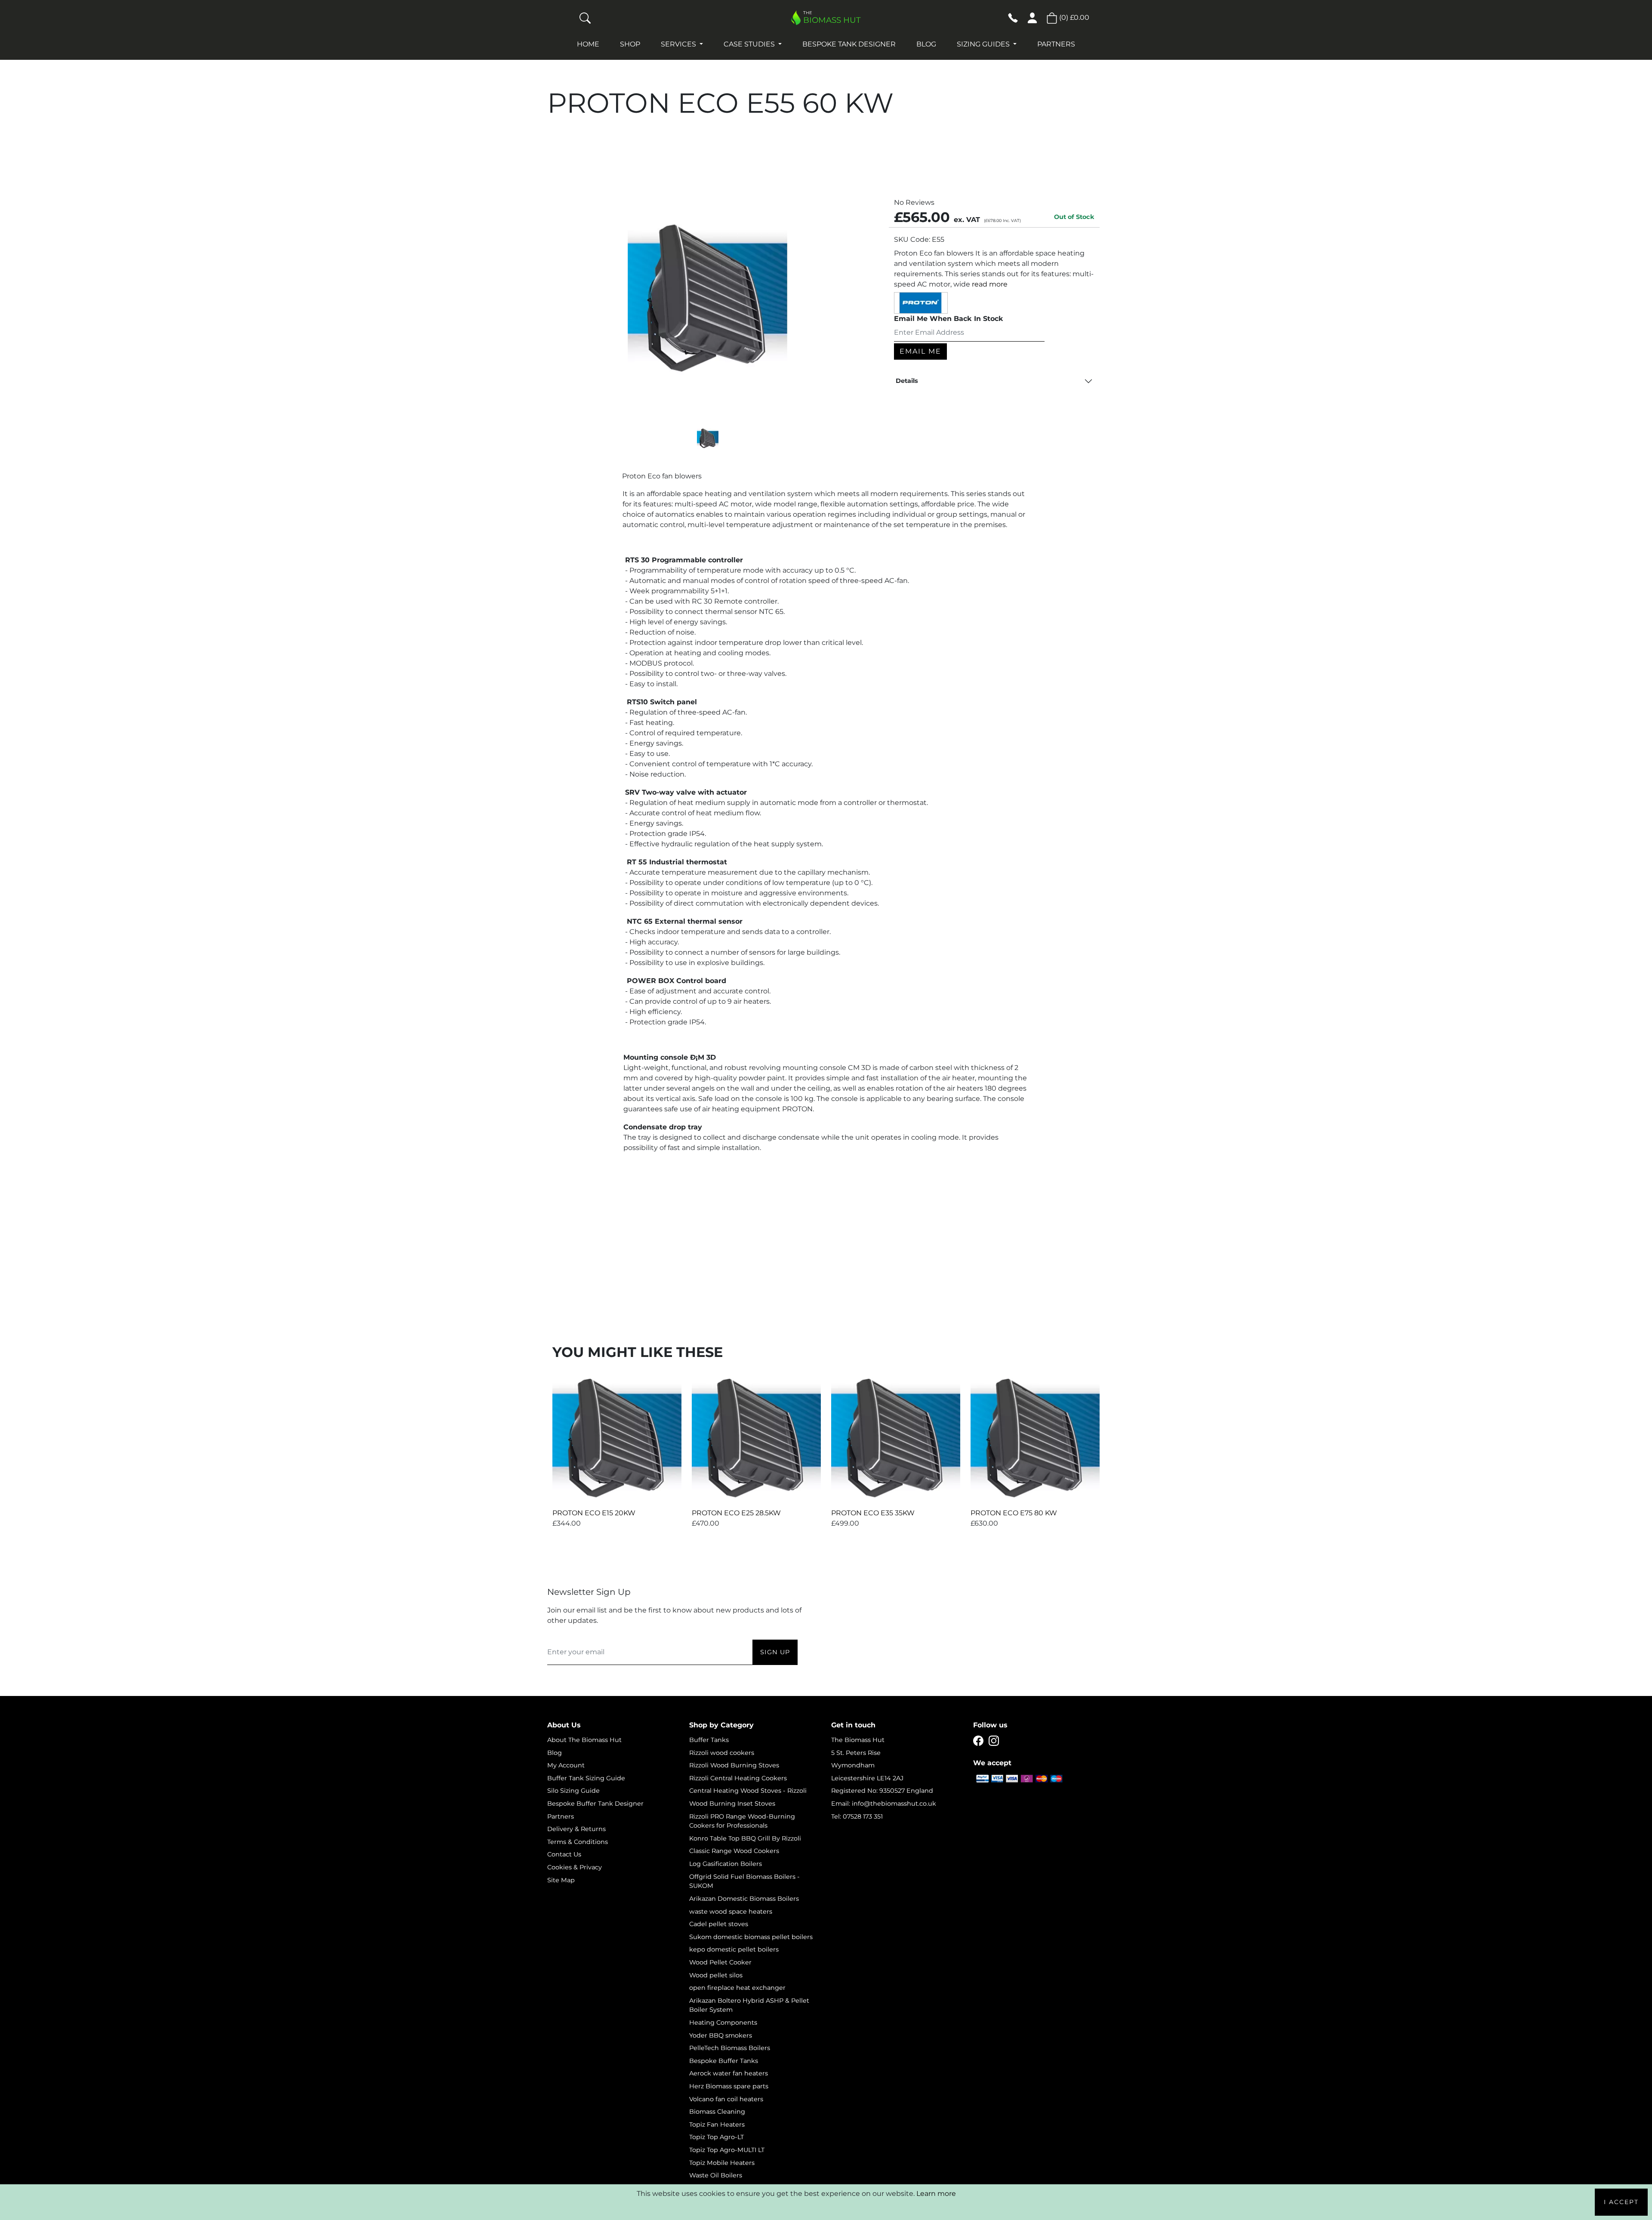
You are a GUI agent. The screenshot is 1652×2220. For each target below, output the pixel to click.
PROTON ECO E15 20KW (594, 1513)
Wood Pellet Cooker (720, 1962)
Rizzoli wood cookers (722, 1753)
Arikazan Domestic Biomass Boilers (744, 1899)
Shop (630, 44)
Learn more (936, 2194)
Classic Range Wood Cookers (734, 1851)
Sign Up (775, 1652)
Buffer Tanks (709, 1740)
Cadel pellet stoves (719, 1924)
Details (907, 381)
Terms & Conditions (578, 1842)
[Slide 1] (708, 439)
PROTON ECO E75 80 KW (1014, 1513)
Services (679, 44)
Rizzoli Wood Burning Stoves (734, 1765)
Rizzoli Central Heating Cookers (738, 1778)
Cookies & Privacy (575, 1867)
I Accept (1621, 2202)
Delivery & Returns (576, 1829)
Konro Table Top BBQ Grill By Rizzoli (745, 1838)
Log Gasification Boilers (726, 1864)
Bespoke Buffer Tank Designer (595, 1804)
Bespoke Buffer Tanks (724, 2061)
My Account (566, 1765)
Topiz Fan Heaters (717, 2124)
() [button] (1073, 17)
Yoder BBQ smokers (721, 2035)
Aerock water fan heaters (729, 2073)
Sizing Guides (984, 44)
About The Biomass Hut (584, 1740)
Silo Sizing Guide (573, 1791)
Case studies (750, 44)
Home (588, 44)
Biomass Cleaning (717, 2112)
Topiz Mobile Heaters (722, 2163)
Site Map (561, 1880)
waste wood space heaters (731, 1912)
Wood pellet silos (716, 1975)
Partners (1056, 44)
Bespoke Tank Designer (849, 44)
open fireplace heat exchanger (737, 1988)
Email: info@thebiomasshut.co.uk (884, 1804)
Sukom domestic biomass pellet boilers (751, 1937)
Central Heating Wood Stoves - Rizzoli (748, 1791)
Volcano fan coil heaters (726, 2099)
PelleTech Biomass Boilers (730, 2048)
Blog (926, 44)
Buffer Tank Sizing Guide (586, 1778)
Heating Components (723, 2023)
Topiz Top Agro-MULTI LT (727, 2150)
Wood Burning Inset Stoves (732, 1804)
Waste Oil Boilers (716, 2175)
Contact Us (564, 1854)
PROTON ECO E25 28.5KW (736, 1513)
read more (990, 284)
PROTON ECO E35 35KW (873, 1513)
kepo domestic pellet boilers (734, 1949)
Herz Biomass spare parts (729, 2086)
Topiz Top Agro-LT (717, 2137)
